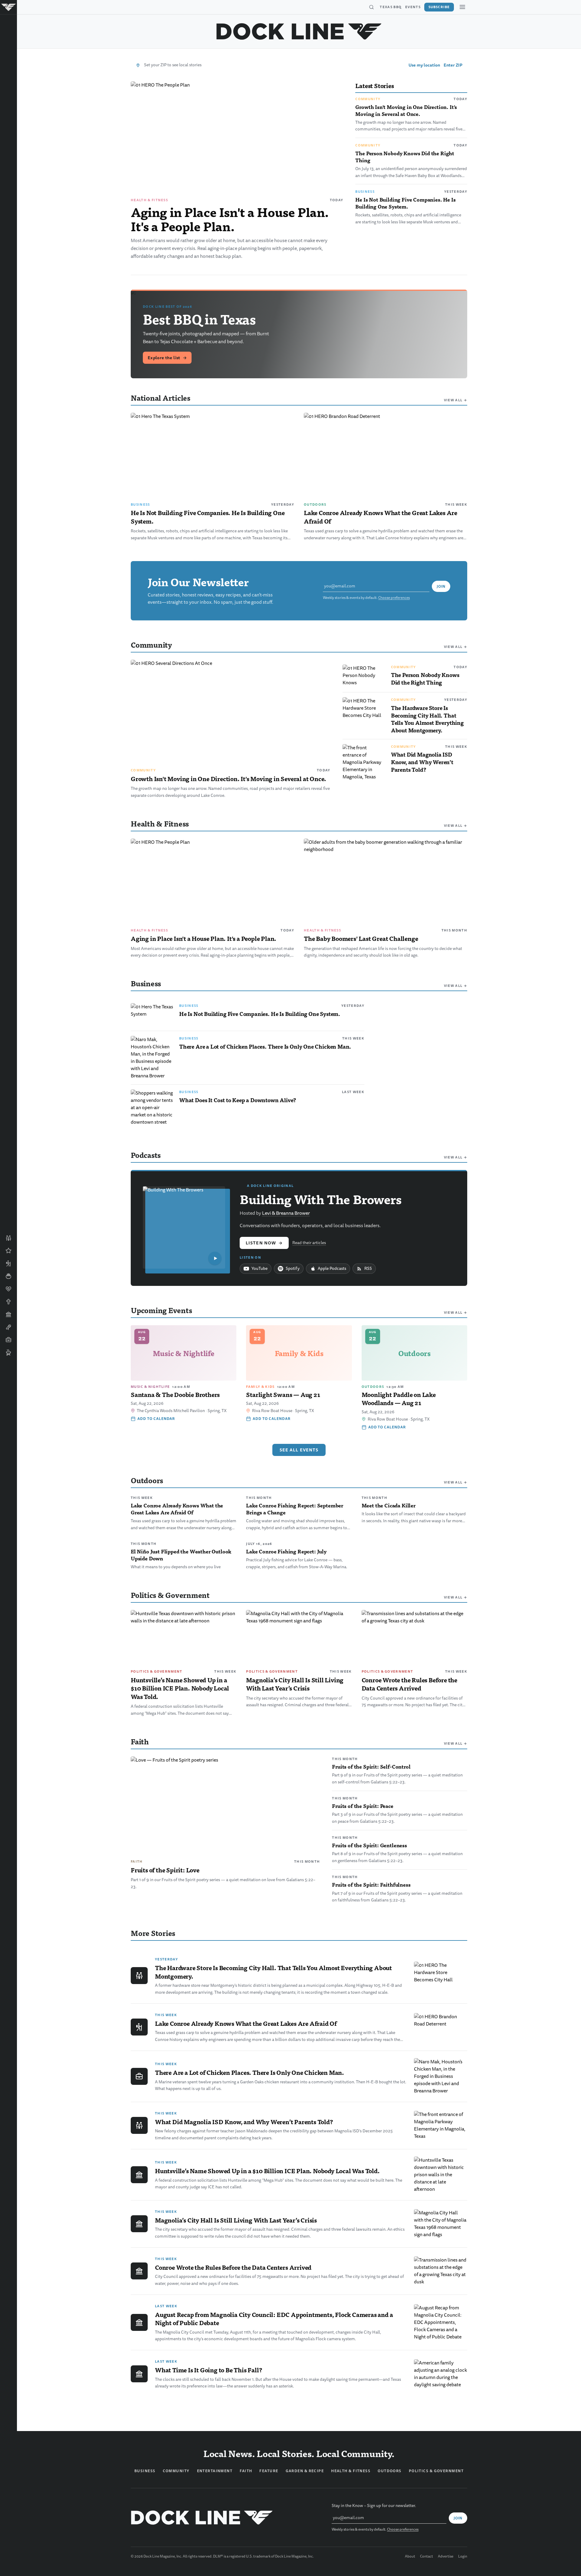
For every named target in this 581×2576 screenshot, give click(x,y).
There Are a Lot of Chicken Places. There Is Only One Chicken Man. (265, 1046)
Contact (427, 2557)
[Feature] (8, 1251)
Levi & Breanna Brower (286, 1213)
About (410, 2557)
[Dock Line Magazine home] (299, 31)
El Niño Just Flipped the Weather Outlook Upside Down (181, 1555)
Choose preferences (394, 598)
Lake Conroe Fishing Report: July (286, 1551)
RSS (368, 1268)
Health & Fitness (149, 200)
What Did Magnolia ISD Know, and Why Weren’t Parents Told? (422, 762)
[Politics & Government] (8, 1314)
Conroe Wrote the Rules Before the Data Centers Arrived (409, 1684)
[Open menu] (462, 7)
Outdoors (315, 504)
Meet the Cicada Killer (389, 1505)
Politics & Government (157, 1671)
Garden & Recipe (305, 2471)
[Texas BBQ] (8, 1352)
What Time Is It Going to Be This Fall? (208, 2370)
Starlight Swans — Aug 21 (283, 1395)
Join (441, 586)
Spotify (293, 1268)
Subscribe (439, 7)
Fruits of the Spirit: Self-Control (371, 1766)
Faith (137, 1861)
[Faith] (8, 1302)
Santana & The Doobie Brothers (175, 1395)
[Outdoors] (8, 1263)
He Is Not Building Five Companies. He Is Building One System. (405, 203)
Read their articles (309, 1243)
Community (368, 99)
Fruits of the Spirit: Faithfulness (371, 1884)
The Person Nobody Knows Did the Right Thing (405, 157)
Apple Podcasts (332, 1268)
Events (413, 7)
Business (365, 192)
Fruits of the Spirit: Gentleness (369, 1845)
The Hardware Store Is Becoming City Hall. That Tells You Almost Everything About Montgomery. (427, 719)
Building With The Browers (321, 1199)
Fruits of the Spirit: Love (165, 1870)
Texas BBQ (391, 7)
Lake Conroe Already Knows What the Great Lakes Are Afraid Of (381, 517)
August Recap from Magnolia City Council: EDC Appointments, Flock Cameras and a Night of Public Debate (274, 2319)
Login (463, 2557)
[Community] (8, 1238)
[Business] (8, 1340)
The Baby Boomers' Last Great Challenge (361, 938)
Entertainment (215, 2471)
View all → (456, 400)
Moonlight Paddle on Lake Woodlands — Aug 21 (399, 1399)
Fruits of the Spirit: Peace (363, 1806)
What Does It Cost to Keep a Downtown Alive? (238, 1100)
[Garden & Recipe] (8, 1276)
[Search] (371, 7)
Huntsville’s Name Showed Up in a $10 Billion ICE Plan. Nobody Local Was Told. (180, 1688)
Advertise (446, 2557)
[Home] (8, 7)
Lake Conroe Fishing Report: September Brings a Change (295, 1509)
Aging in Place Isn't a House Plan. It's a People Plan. (230, 219)
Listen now (264, 1243)
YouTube (259, 1268)
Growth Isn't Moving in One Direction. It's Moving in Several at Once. (406, 110)
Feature (269, 2471)
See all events (299, 1450)
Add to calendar (156, 1419)
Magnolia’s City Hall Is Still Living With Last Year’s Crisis (295, 1684)
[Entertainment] (8, 1327)
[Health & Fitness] (8, 1289)
